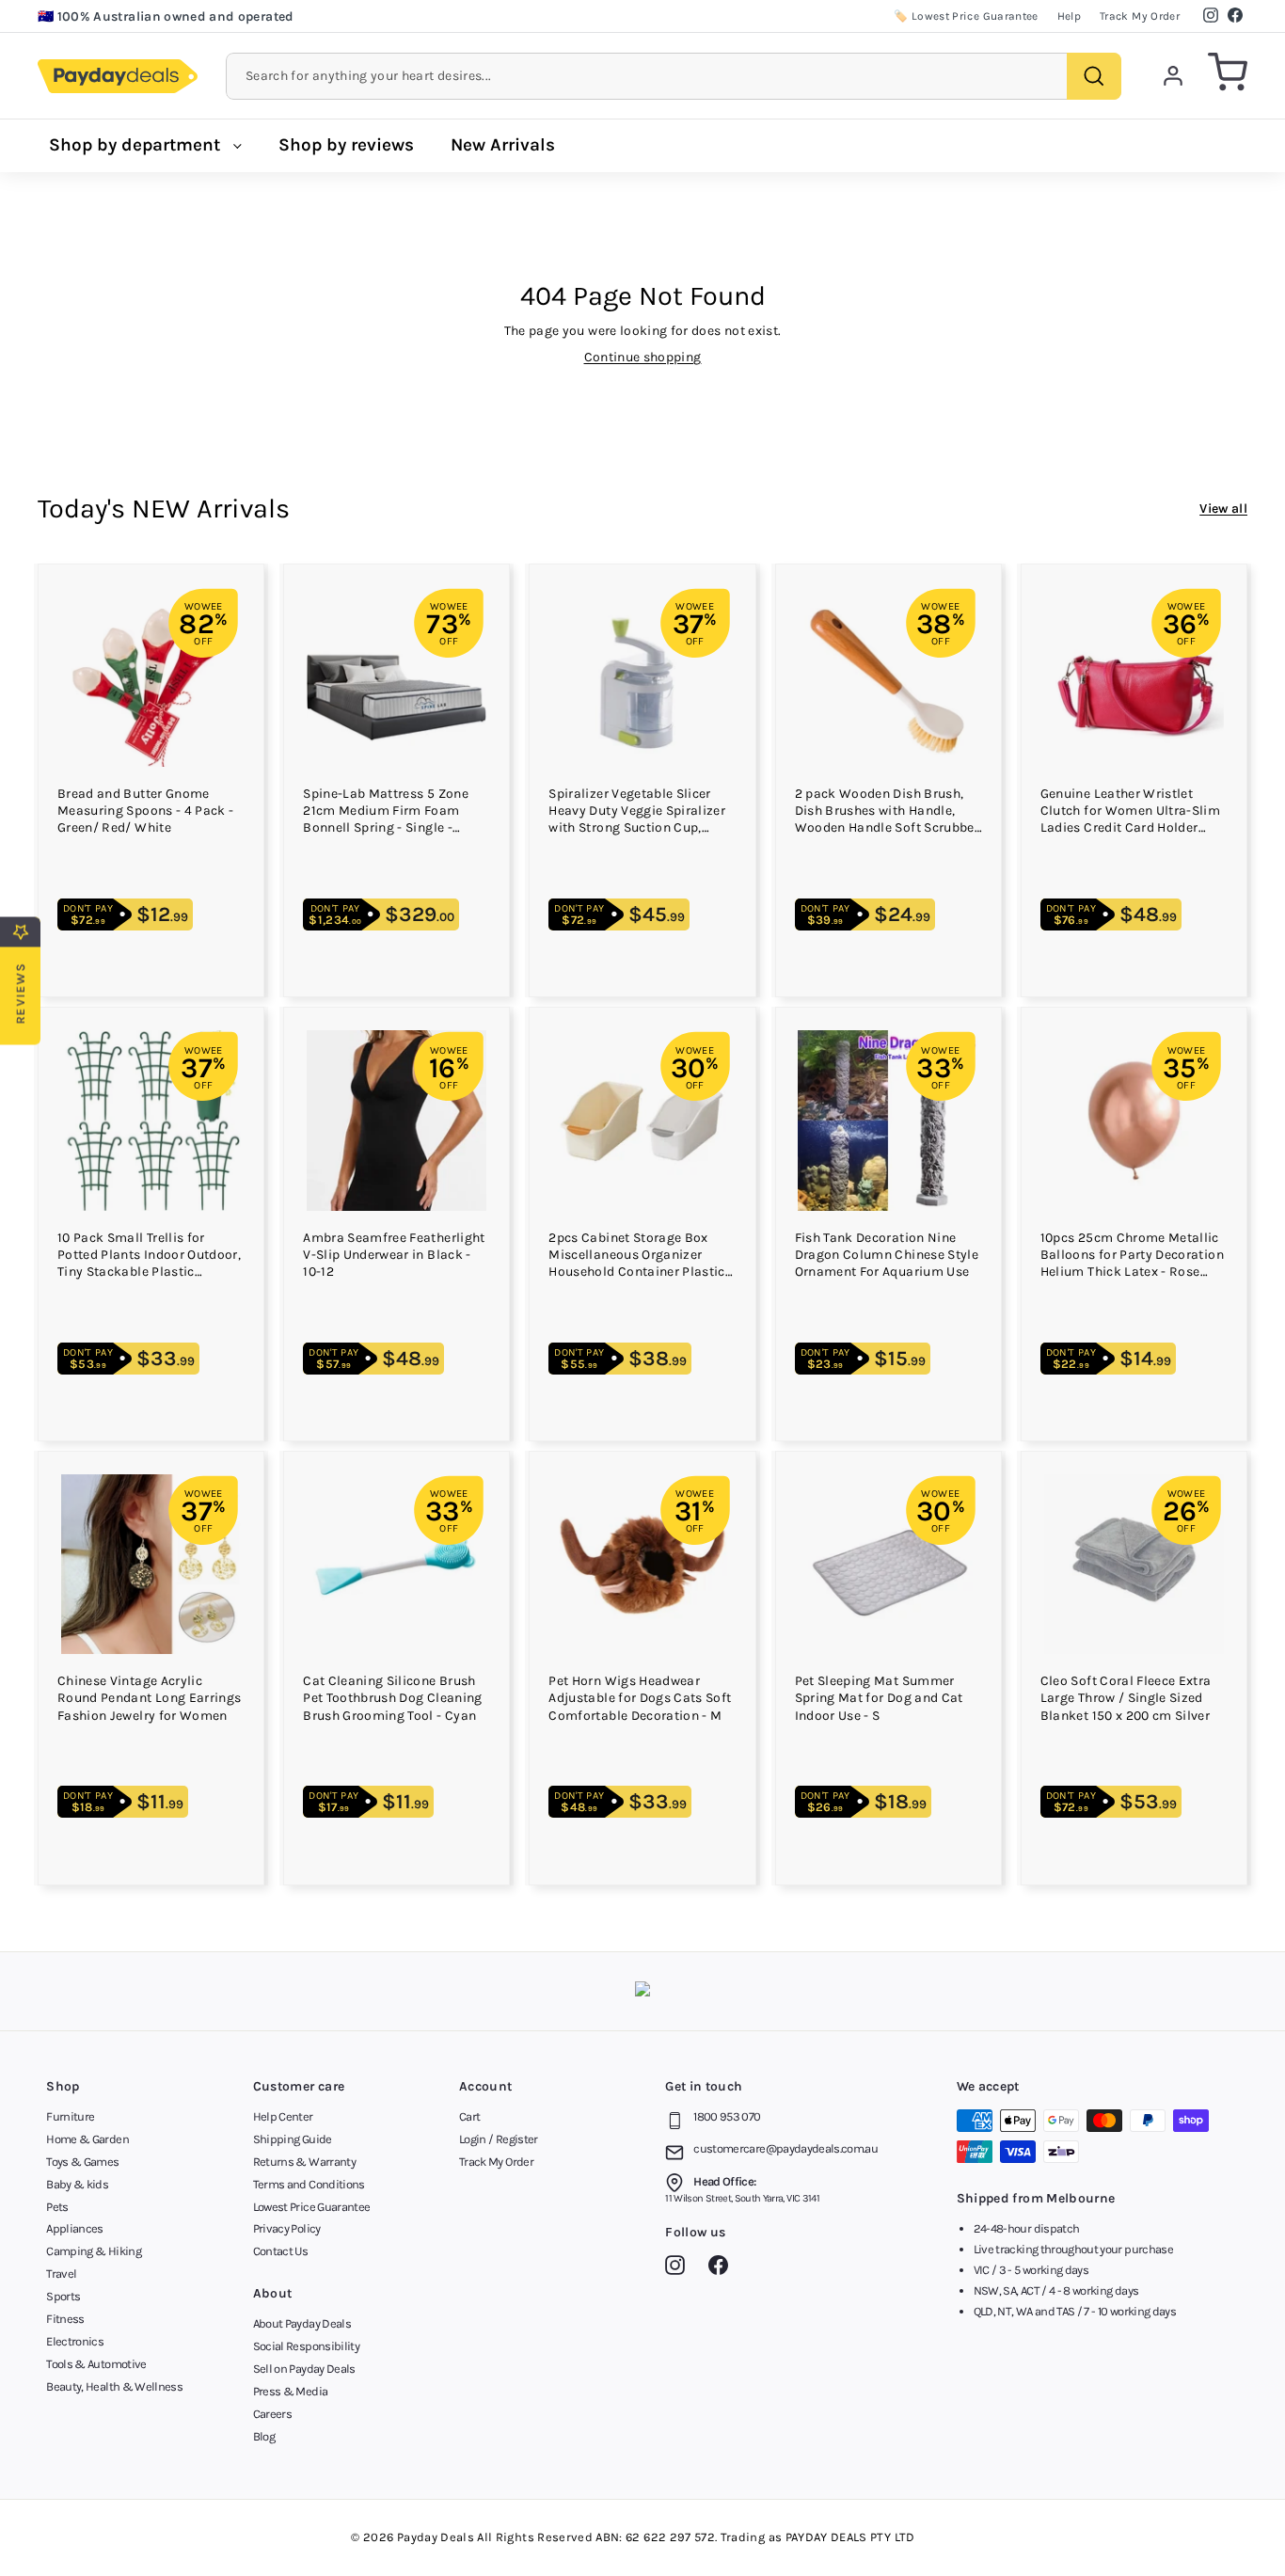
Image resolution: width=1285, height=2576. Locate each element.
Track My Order (1140, 16)
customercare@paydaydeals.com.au (785, 2148)
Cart (469, 2116)
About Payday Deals (302, 2323)
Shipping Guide (293, 2139)
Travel (61, 2274)
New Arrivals (503, 145)
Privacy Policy (287, 2228)
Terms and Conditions (309, 2184)
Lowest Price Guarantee (312, 2207)
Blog (264, 2436)
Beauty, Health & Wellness (114, 2386)
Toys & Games (82, 2162)
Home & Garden (87, 2139)
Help (1069, 16)
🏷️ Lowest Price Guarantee (966, 16)
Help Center (283, 2116)
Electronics (75, 2341)
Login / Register (499, 2139)
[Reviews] (642, 1991)
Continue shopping (643, 357)
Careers (272, 2414)
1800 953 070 (727, 2116)
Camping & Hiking (94, 2251)
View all (1223, 509)
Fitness (65, 2319)
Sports (63, 2296)
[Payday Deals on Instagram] (680, 2268)
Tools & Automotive (96, 2364)
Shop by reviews (346, 145)
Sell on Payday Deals (304, 2369)
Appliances (75, 2228)
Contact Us (281, 2251)
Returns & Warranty (304, 2162)
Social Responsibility (306, 2346)
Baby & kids (77, 2184)
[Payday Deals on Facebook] (723, 2268)
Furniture (70, 2116)
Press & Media (291, 2391)
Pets (57, 2207)
